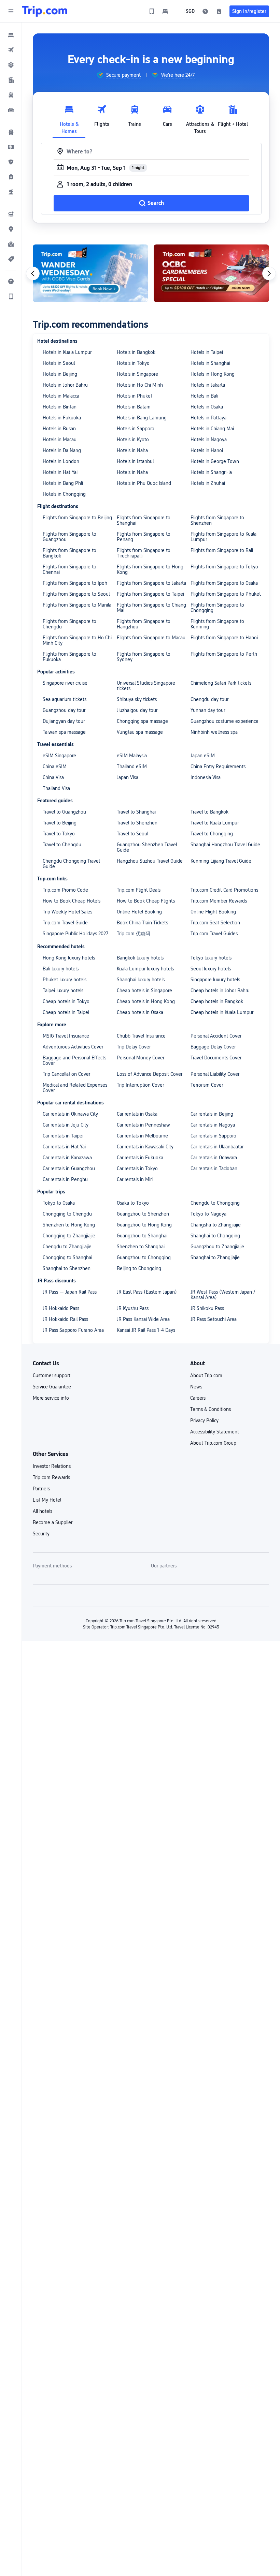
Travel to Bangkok (209, 812)
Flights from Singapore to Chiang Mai (151, 608)
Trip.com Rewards (51, 1477)
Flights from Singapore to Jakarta (151, 583)
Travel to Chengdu (62, 845)
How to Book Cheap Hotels (72, 901)
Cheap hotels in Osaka (140, 1012)
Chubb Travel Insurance (141, 1036)
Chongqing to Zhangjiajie (69, 1236)
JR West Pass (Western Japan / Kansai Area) (223, 1295)
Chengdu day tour (209, 699)
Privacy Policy (204, 1420)
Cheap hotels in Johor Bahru (220, 991)
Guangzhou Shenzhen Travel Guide (147, 847)
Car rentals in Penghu (65, 1179)
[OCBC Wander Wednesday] (90, 273)
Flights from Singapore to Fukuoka (69, 657)
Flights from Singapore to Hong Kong (150, 569)
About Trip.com (206, 1375)
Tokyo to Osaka (59, 1203)
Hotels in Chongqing (64, 494)
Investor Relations (52, 1466)
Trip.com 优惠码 (134, 934)
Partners (41, 1489)
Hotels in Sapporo (136, 429)
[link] (152, 11)
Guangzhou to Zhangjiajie (217, 1247)
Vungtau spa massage (140, 732)
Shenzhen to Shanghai (141, 1247)
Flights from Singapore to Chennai (69, 569)
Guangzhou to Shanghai (142, 1236)
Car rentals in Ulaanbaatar (217, 1147)
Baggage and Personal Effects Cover (74, 1060)
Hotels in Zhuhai (208, 483)
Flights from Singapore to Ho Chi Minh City (77, 640)
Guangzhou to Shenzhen (143, 1214)
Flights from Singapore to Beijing (77, 518)
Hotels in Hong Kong (213, 374)
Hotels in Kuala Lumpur (67, 352)
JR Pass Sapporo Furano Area (73, 1330)
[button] (11, 11)
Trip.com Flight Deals (139, 890)
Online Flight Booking (213, 912)
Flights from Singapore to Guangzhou (69, 537)
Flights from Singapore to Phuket (226, 594)
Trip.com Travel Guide (65, 923)
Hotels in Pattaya (208, 418)
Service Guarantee (52, 1387)
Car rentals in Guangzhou (69, 1168)
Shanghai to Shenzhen (67, 1268)
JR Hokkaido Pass (61, 1308)
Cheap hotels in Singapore (144, 991)
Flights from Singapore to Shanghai (144, 520)
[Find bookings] (219, 11)
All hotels (43, 1511)
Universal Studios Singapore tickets (146, 686)
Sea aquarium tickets (65, 699)
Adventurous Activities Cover (73, 1047)
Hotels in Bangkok (136, 352)
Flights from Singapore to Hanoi (224, 638)
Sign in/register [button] (249, 11)
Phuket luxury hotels (65, 980)
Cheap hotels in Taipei (66, 1012)
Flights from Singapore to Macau (151, 638)
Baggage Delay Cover (213, 1047)
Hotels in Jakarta (208, 385)
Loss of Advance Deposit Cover (150, 1074)
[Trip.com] (45, 11)
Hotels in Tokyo (133, 363)
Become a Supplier (53, 1522)
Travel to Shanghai (136, 812)
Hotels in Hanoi (207, 450)
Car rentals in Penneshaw (143, 1125)
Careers (198, 1398)
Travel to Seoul (132, 834)
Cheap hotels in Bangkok (217, 1001)
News (196, 1387)
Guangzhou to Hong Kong (144, 1225)
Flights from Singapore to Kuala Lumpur (223, 537)
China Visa (53, 777)
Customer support (52, 1375)
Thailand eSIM (132, 766)
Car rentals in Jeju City (66, 1125)
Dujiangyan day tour (64, 721)
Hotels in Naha (132, 450)
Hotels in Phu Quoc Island (144, 483)
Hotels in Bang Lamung (142, 418)
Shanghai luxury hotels (141, 980)
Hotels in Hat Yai (60, 472)
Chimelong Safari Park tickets (221, 683)
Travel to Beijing (60, 823)
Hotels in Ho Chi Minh (140, 385)
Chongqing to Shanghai (67, 1257)
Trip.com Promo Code (65, 890)
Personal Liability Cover (215, 1074)
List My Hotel (47, 1500)
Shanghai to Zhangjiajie (215, 1257)
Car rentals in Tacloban (214, 1168)
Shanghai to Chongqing (215, 1236)
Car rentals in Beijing (212, 1114)
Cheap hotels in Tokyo (66, 1001)
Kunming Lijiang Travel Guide (221, 861)
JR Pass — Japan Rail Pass (70, 1292)
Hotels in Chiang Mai (212, 429)
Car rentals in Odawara (214, 1158)
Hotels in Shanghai (210, 363)
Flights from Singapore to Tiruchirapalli (144, 553)
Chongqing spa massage (142, 721)
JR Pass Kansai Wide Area (143, 1319)
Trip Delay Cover (134, 1047)
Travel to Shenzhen (137, 823)
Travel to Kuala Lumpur (215, 823)
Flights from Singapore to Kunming (217, 624)
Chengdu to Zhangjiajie (67, 1247)
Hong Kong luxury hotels (69, 958)
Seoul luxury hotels (211, 969)
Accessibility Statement (215, 1432)
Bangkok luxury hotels (140, 958)
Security (41, 1534)
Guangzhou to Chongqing (144, 1257)
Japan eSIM (203, 756)
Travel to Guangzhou (64, 812)
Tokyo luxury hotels (211, 958)
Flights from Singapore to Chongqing (217, 608)
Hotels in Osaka (207, 407)
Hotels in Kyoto (133, 440)
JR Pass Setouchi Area (214, 1319)
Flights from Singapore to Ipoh (75, 583)
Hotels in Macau (60, 440)
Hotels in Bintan (60, 407)
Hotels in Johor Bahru (65, 385)
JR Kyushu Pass (133, 1308)
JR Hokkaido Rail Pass (65, 1319)
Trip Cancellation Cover (66, 1074)
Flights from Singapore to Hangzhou (144, 624)
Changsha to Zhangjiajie (216, 1225)
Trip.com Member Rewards (219, 901)
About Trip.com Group (213, 1443)
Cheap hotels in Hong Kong (146, 1001)
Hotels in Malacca (61, 396)
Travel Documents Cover (216, 1058)
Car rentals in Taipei (63, 1136)
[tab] (69, 118)
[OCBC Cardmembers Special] (211, 273)
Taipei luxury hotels (63, 991)
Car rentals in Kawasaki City (145, 1147)
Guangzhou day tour (64, 710)
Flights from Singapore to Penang (144, 537)
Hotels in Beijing (60, 374)
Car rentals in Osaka (137, 1114)
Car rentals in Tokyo (137, 1168)
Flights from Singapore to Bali (222, 550)
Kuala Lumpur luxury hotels (145, 969)
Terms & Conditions (211, 1409)
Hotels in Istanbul (135, 461)
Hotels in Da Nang (62, 450)
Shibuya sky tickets (137, 699)
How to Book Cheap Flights (146, 901)
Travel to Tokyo (59, 834)
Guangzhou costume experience (225, 721)
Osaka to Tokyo (133, 1203)
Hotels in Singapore (137, 374)
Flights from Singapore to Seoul (76, 594)
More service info (51, 1398)
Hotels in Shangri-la (211, 472)
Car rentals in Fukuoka (140, 1158)
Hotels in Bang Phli (63, 483)
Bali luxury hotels (61, 969)
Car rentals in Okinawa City (70, 1114)
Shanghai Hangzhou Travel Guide (225, 845)
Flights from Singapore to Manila (77, 605)
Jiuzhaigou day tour (137, 710)
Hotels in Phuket (135, 396)
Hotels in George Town (215, 461)
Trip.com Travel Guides (214, 934)
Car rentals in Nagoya (213, 1125)
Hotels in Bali (204, 396)
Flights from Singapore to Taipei (150, 594)
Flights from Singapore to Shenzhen (217, 520)
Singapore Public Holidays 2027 (75, 934)
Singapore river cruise (65, 683)
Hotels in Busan (59, 429)
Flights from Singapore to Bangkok (69, 553)
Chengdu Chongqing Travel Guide (71, 864)
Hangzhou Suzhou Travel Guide (150, 861)
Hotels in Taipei (207, 352)
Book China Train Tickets (142, 923)
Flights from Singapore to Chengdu (69, 624)
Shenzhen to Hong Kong (69, 1225)
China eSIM (55, 766)
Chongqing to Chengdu (67, 1214)
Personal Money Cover (141, 1058)
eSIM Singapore (59, 756)
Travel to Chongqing (212, 834)
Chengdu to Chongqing (215, 1203)
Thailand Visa (56, 788)
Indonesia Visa (206, 777)
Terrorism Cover (207, 1085)
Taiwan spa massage (64, 732)
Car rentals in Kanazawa (67, 1158)
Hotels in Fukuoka (62, 418)
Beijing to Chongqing (139, 1268)
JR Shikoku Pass (207, 1308)
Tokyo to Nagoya (208, 1214)
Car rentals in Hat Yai (64, 1147)
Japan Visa (128, 777)
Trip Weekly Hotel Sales (67, 912)
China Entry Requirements (218, 766)
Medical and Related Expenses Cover (75, 1088)
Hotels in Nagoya (209, 440)
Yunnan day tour (208, 710)
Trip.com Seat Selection (215, 923)
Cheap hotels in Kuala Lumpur (222, 1012)
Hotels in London (61, 461)
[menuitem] (11, 35)
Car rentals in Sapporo (213, 1136)
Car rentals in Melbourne (142, 1136)
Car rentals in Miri (135, 1179)
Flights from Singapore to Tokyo (224, 567)
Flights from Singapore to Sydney (144, 657)
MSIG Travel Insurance (66, 1036)
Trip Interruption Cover (140, 1085)
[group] (119, 75)
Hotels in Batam (134, 407)
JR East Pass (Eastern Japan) (147, 1292)
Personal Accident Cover (216, 1036)
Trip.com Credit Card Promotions (224, 890)
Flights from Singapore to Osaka (224, 583)
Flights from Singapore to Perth (224, 654)
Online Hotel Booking (139, 912)
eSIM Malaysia (132, 756)
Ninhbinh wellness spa (214, 732)
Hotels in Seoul (59, 363)
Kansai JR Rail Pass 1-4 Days (146, 1330)
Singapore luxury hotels (215, 980)
